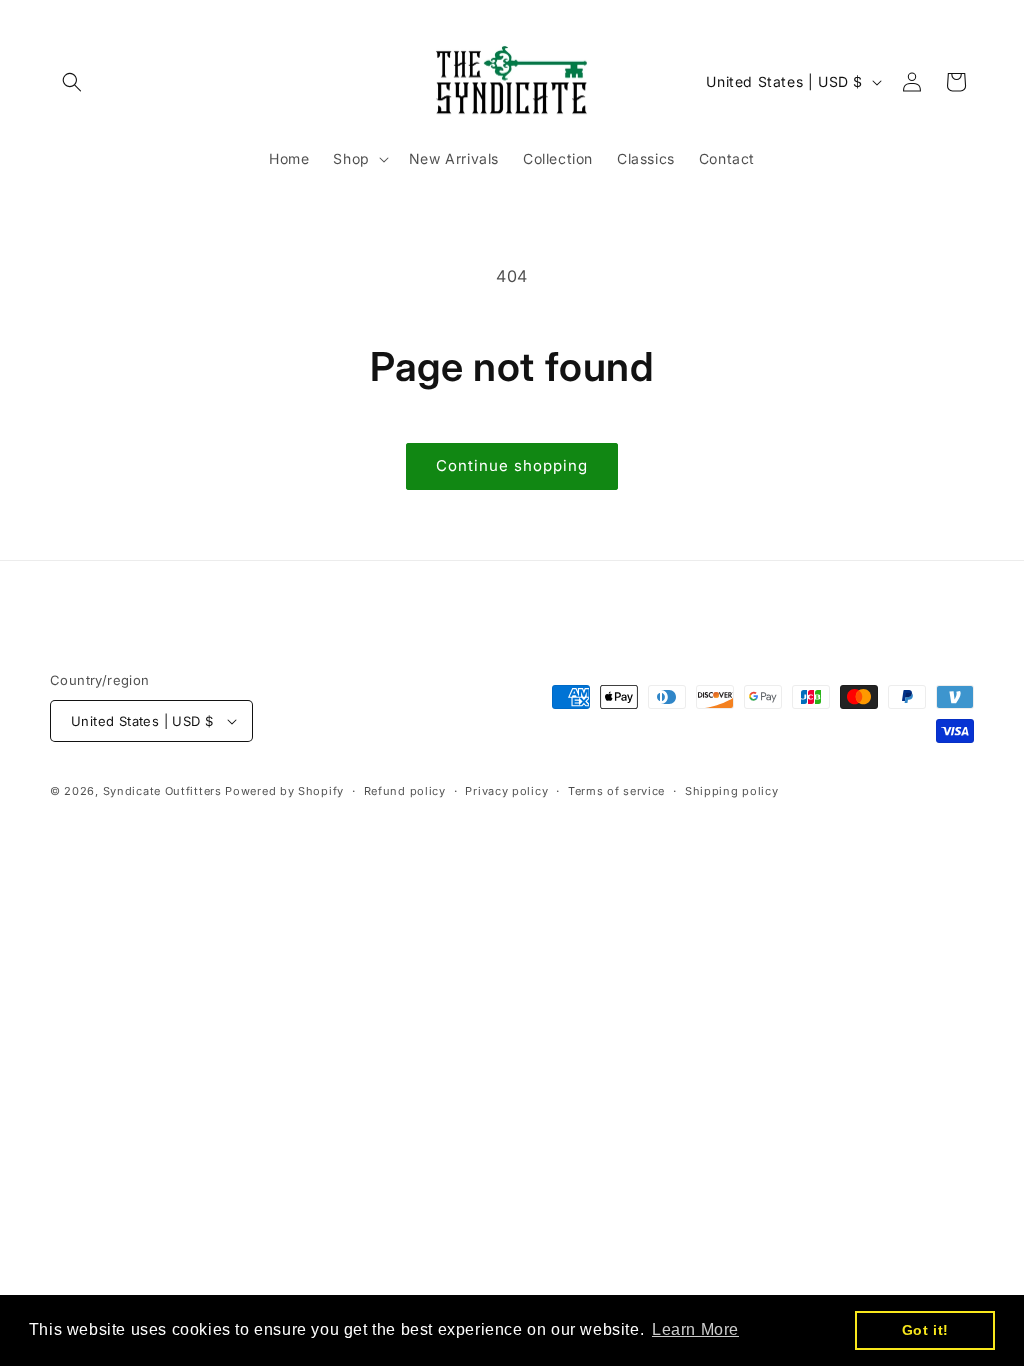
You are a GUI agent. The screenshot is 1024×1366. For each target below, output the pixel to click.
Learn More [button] (695, 1329)
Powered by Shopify (284, 791)
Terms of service (616, 791)
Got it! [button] (925, 1330)
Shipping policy (732, 791)
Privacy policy (506, 791)
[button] (72, 82)
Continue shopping (512, 465)
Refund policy (405, 791)
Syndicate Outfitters (164, 791)
